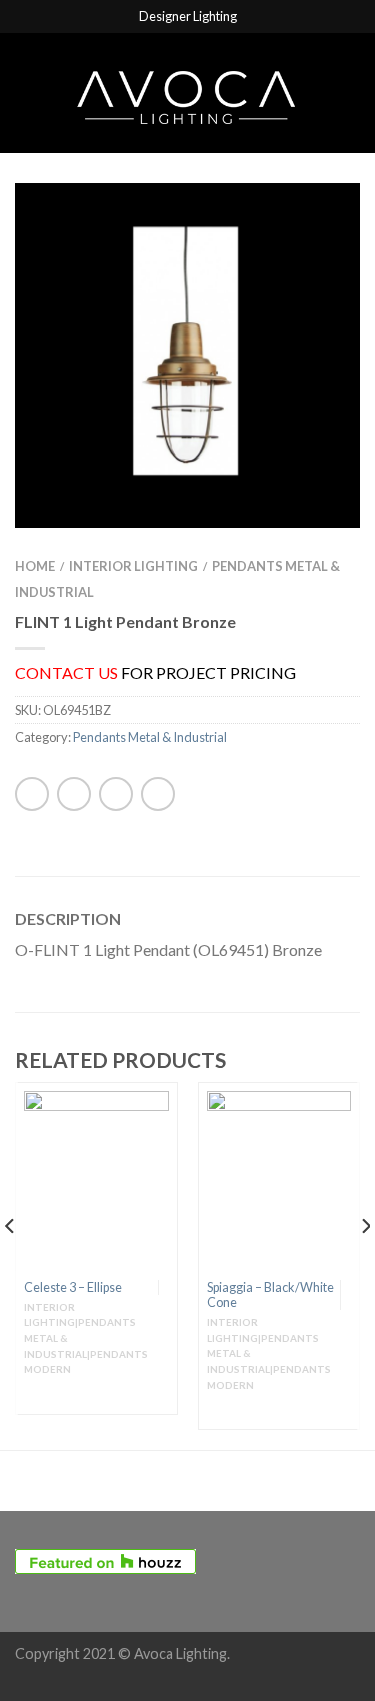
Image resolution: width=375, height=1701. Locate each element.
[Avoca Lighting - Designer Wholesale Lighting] (187, 92)
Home (35, 566)
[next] (364, 1266)
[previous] (10, 1266)
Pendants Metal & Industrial (150, 737)
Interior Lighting (133, 566)
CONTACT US (66, 672)
